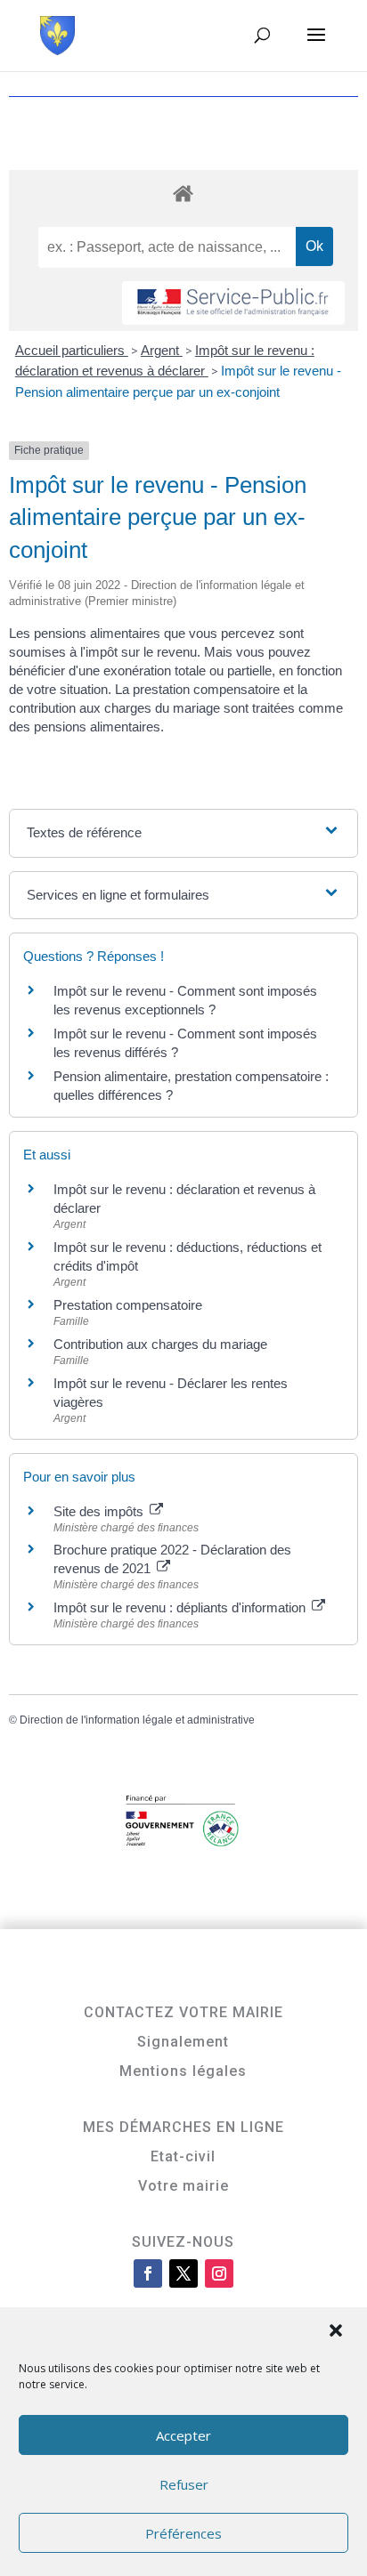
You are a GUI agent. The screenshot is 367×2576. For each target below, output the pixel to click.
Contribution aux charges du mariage (160, 1344)
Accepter (183, 2435)
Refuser (184, 2484)
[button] (338, 2332)
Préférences (183, 2533)
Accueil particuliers (72, 350)
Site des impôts (100, 1511)
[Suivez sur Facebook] (148, 2273)
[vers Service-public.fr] (233, 303)
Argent (162, 350)
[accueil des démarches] (183, 193)
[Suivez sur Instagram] (219, 2273)
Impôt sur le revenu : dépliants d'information (181, 1607)
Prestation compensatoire (130, 1305)
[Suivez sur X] (183, 2273)
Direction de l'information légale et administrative (137, 1720)
